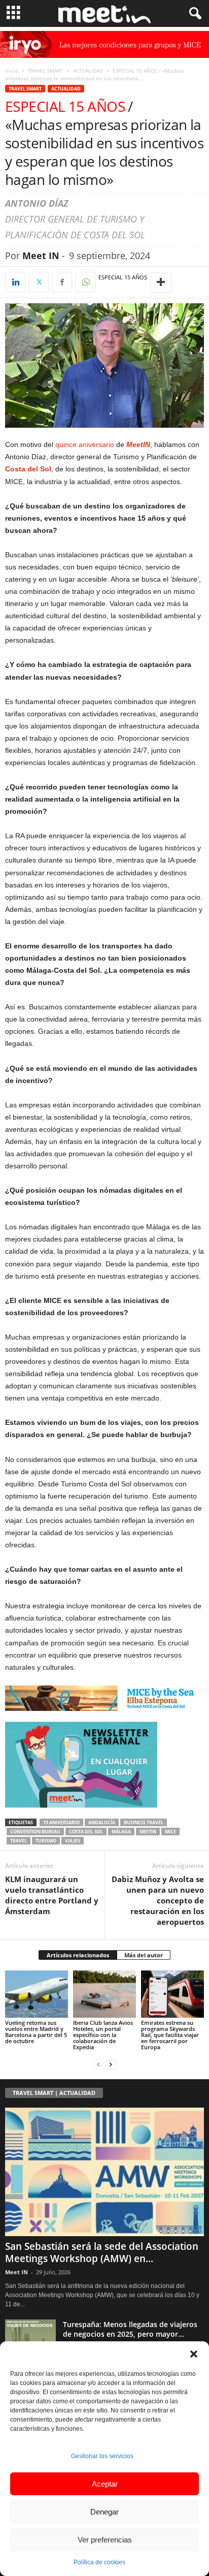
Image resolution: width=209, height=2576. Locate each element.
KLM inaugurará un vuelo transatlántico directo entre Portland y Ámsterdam (52, 1895)
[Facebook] (62, 282)
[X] (39, 282)
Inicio (12, 71)
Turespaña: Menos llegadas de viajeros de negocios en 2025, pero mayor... (130, 2329)
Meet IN (41, 256)
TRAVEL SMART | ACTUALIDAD (54, 2093)
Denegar (104, 2512)
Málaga (121, 1832)
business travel (144, 1822)
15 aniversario (61, 1822)
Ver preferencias (105, 2540)
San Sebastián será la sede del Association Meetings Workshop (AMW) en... (102, 2252)
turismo (46, 1841)
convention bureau (35, 1832)
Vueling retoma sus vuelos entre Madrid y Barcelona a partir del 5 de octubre (36, 2032)
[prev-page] (98, 2064)
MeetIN (148, 1832)
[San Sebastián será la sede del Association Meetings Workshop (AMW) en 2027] (104, 2172)
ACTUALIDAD (88, 71)
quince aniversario (85, 444)
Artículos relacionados (78, 1955)
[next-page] (111, 2064)
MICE (170, 1832)
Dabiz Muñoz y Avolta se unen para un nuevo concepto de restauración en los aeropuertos (158, 1900)
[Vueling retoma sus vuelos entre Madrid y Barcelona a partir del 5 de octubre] (37, 1994)
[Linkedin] (15, 282)
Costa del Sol (28, 469)
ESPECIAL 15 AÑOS (123, 277)
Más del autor (144, 1955)
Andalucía (102, 1822)
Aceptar (105, 2484)
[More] (161, 282)
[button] (194, 2354)
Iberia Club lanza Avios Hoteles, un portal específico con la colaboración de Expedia (103, 2035)
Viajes (73, 1841)
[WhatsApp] (85, 282)
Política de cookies (99, 2562)
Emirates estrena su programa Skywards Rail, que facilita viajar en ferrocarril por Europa (170, 2035)
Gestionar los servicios (102, 2456)
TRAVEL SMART (46, 71)
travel (19, 1841)
